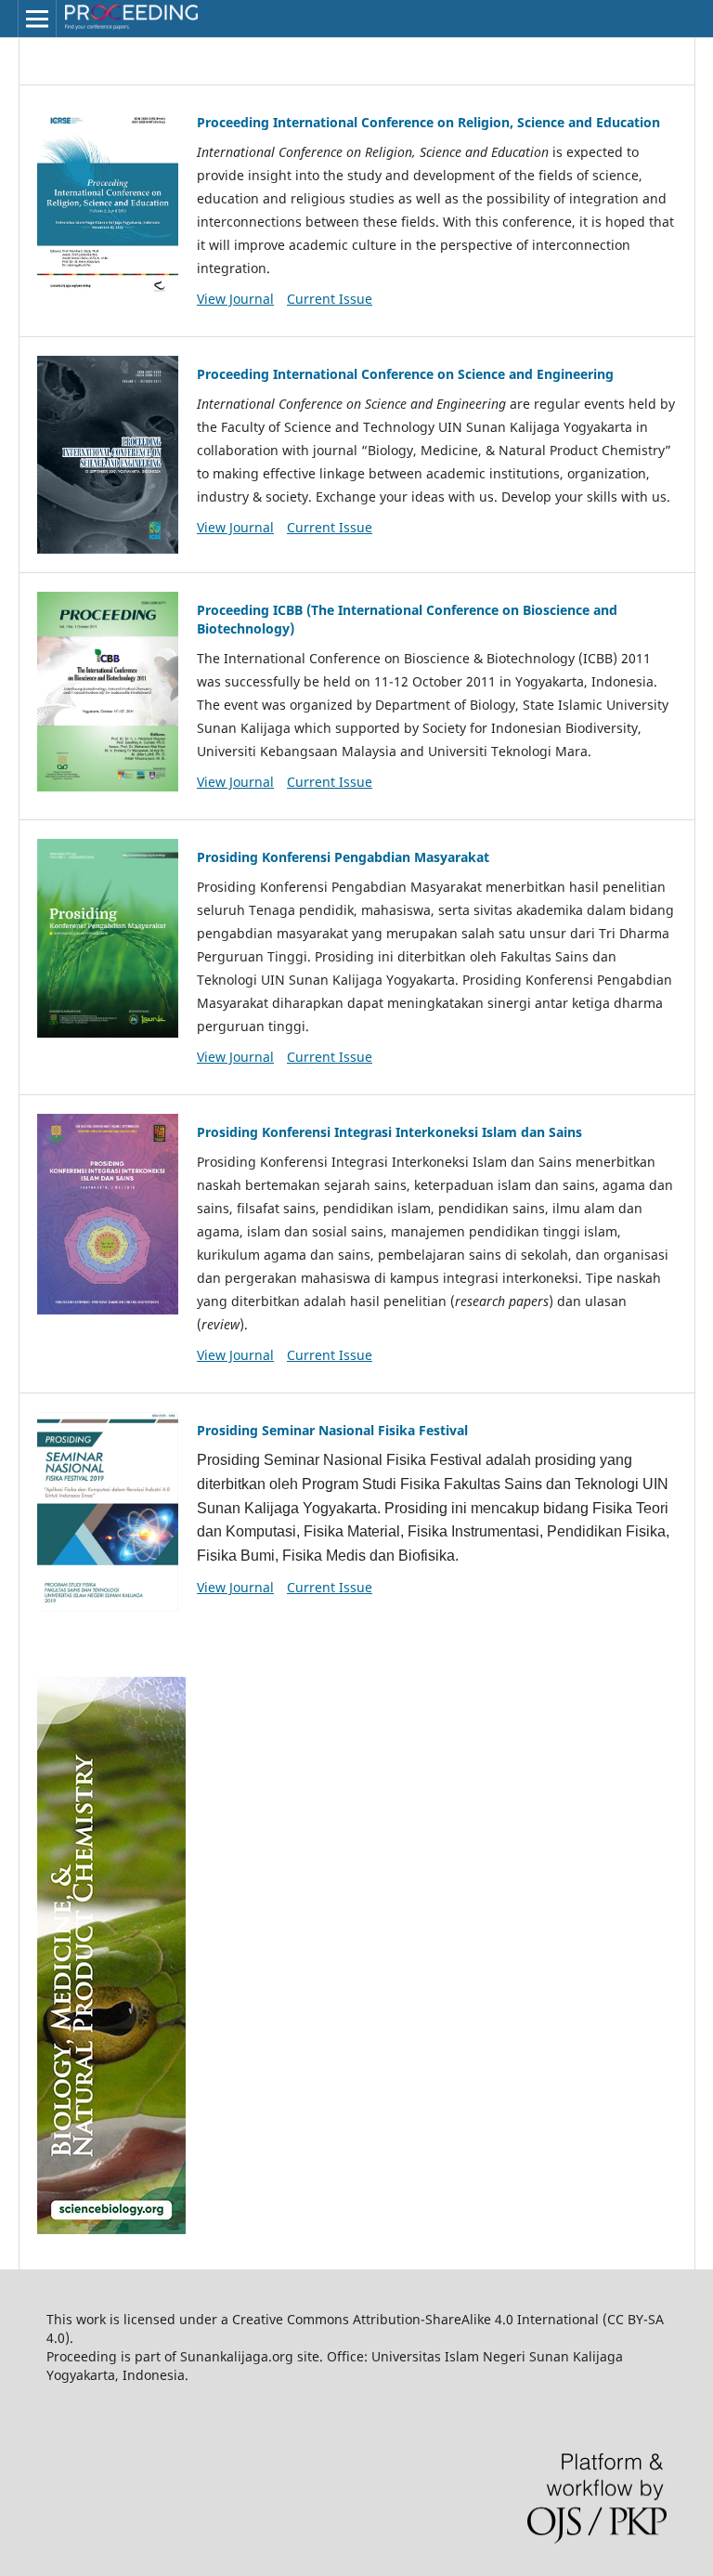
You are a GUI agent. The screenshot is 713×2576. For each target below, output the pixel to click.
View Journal (235, 299)
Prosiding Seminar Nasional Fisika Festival (332, 1430)
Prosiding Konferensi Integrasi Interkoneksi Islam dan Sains (389, 1132)
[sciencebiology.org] (111, 2229)
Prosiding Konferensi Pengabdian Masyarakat (343, 857)
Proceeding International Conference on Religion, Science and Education (428, 122)
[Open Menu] (37, 19)
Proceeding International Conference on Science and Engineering (405, 374)
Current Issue (330, 299)
